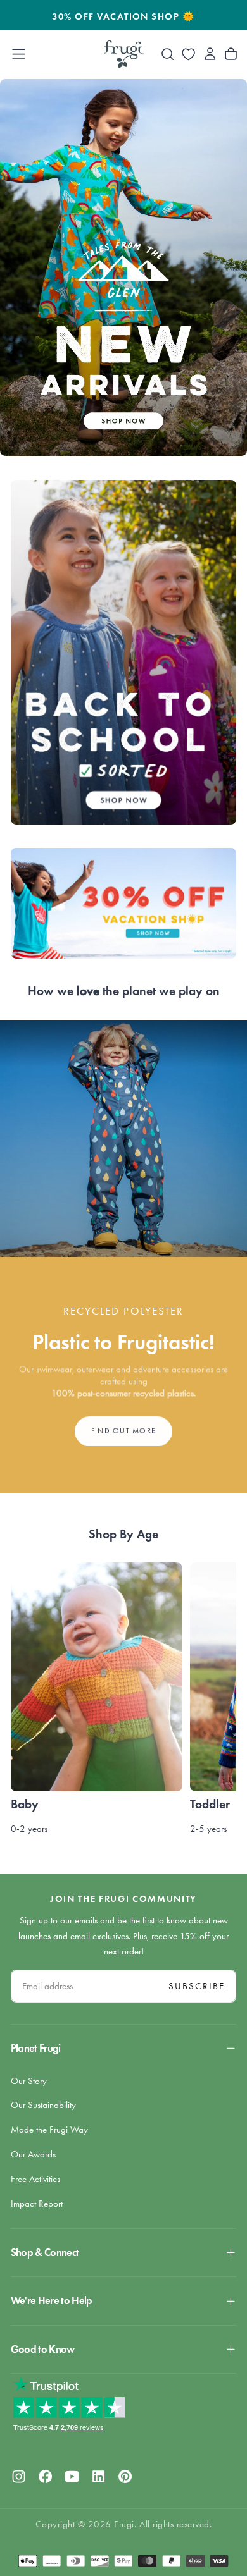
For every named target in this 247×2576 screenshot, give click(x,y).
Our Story (29, 2081)
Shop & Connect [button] (45, 2253)
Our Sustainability (43, 2105)
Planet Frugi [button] (36, 2048)
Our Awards (33, 2154)
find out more (123, 1430)
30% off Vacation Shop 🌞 (123, 16)
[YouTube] (72, 2476)
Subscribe (197, 1986)
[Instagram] (19, 2476)
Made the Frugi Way (49, 2130)
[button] (19, 54)
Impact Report (37, 2204)
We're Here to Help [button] (52, 2301)
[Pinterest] (125, 2476)
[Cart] (231, 54)
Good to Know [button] (43, 2349)
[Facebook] (45, 2476)
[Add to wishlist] (188, 54)
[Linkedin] (98, 2476)
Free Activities (35, 2179)
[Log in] (210, 54)
